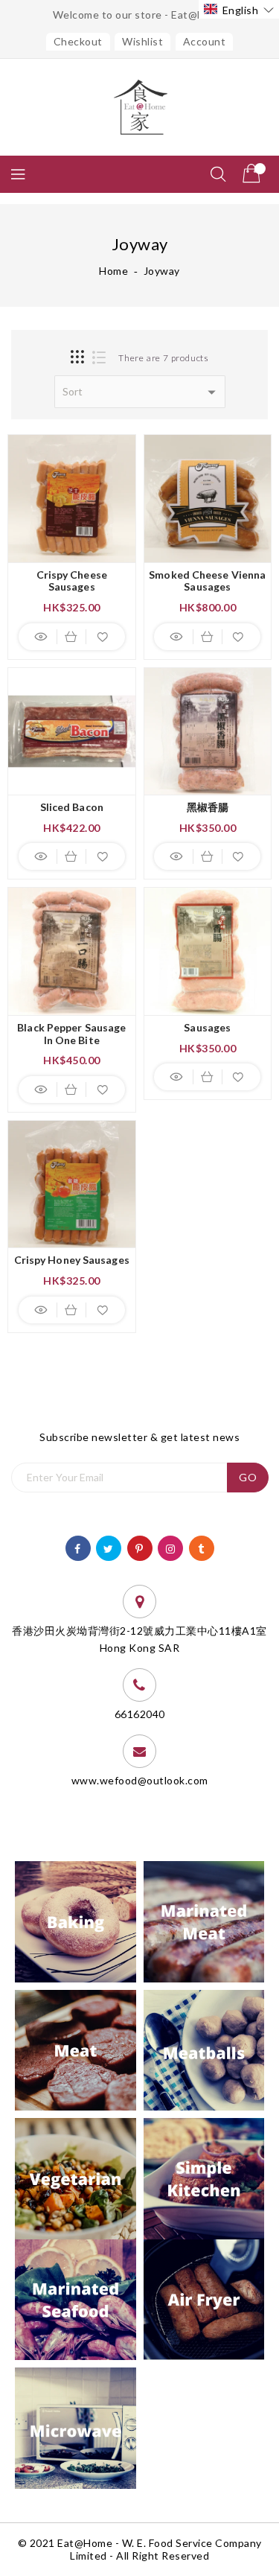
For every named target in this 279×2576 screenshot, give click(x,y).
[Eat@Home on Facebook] (78, 1547)
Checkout (78, 41)
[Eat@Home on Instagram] (171, 1547)
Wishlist (142, 41)
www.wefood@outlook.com (140, 1780)
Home (113, 271)
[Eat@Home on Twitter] (109, 1547)
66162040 (140, 1714)
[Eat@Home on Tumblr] (201, 1547)
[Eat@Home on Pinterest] (139, 1547)
